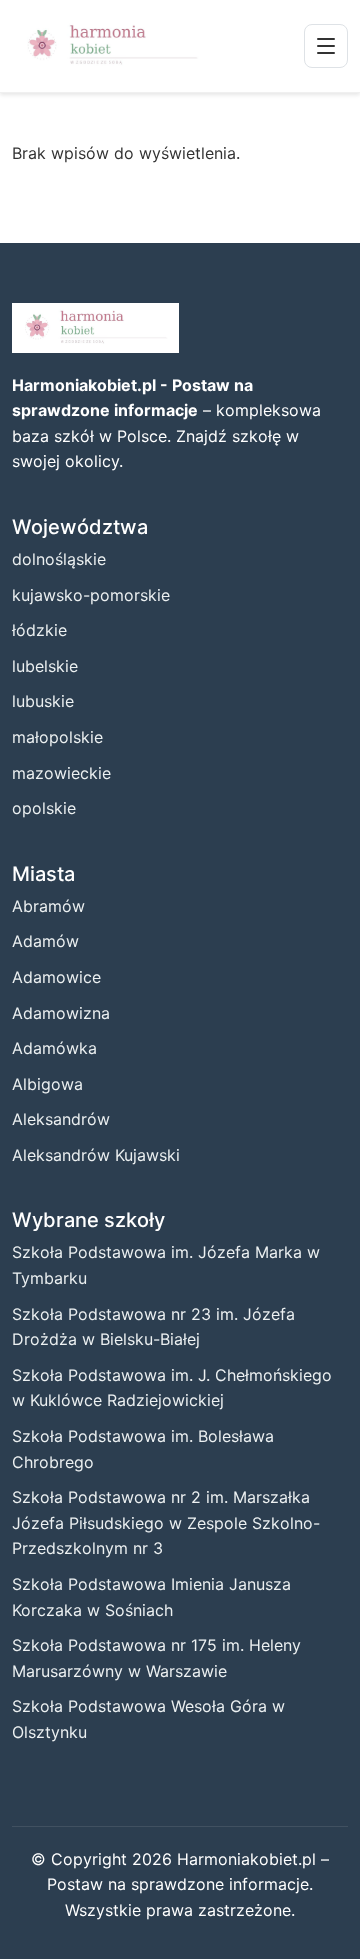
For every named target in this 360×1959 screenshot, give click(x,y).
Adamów (45, 941)
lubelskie (45, 666)
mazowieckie (61, 773)
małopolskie (57, 737)
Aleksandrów (61, 1119)
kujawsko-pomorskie (91, 595)
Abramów (48, 906)
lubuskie (43, 701)
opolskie (44, 808)
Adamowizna (61, 1013)
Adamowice (56, 977)
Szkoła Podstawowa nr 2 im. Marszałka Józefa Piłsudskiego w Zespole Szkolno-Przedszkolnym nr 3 (166, 1522)
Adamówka (54, 1048)
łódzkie (39, 630)
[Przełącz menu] (326, 46)
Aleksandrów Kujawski (96, 1155)
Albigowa (47, 1084)
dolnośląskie (59, 559)
